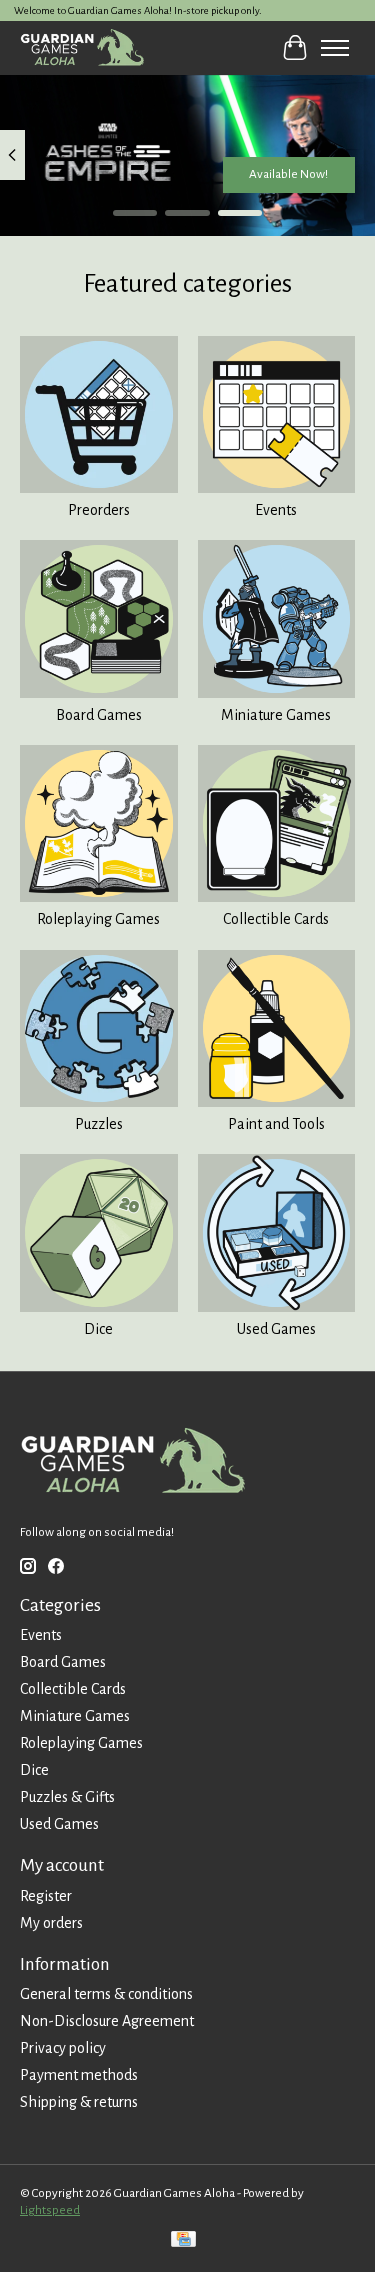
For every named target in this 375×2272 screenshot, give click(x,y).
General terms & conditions (106, 1994)
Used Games (276, 1329)
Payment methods (79, 2075)
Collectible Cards (276, 919)
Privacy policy (63, 2048)
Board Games (99, 715)
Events (276, 510)
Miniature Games (276, 715)
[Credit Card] (183, 2241)
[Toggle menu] (335, 48)
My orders (51, 1923)
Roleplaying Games (98, 919)
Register (46, 1896)
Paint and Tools (276, 1124)
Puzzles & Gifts (67, 1797)
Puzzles (99, 1124)
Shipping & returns (79, 2102)
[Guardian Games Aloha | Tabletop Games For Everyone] (82, 47)
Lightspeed (50, 2210)
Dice (98, 1329)
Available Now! (288, 174)
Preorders (99, 510)
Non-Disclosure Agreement (107, 2021)
